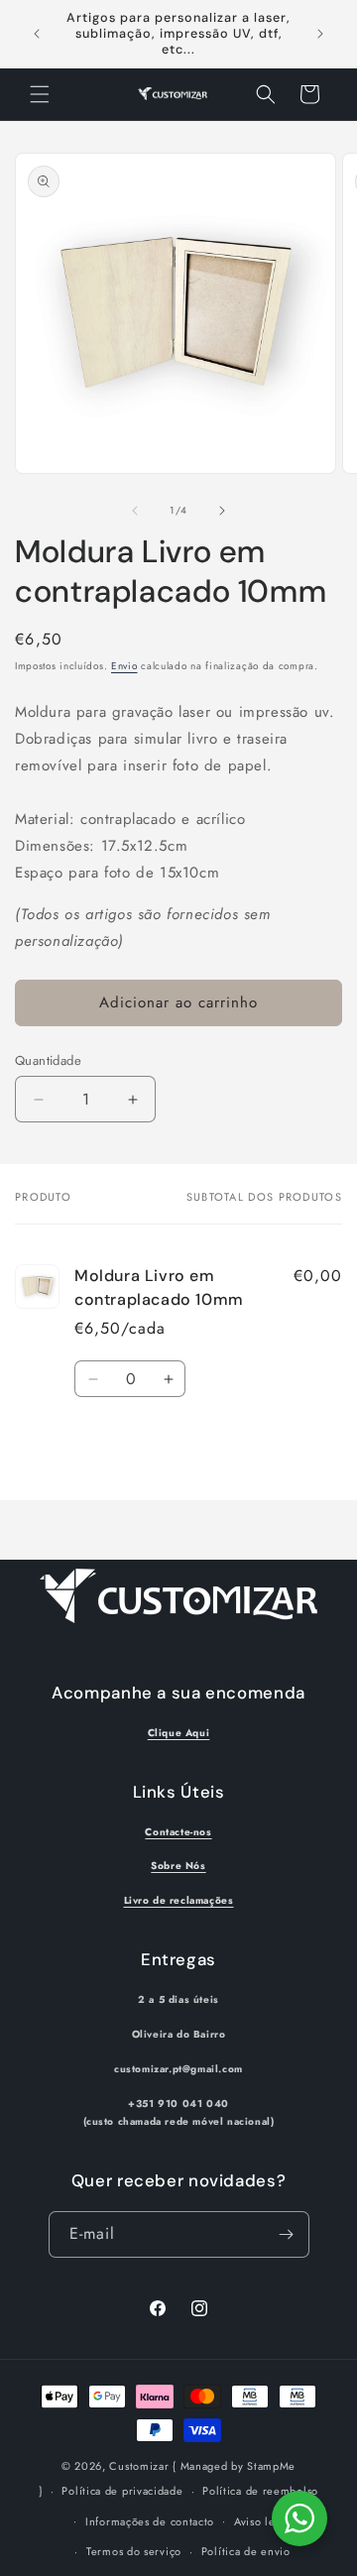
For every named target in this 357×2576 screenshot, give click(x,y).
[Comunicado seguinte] (320, 34)
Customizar (139, 2466)
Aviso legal (263, 2521)
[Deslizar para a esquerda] (135, 511)
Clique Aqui (179, 1733)
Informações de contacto (150, 2521)
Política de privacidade (122, 2491)
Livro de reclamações (179, 1900)
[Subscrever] (287, 2234)
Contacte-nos (178, 1832)
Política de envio (246, 2551)
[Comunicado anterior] (37, 34)
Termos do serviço (134, 2551)
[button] (40, 94)
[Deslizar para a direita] (222, 511)
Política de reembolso (260, 2491)
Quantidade (48, 1060)
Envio (124, 666)
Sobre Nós (178, 1866)
